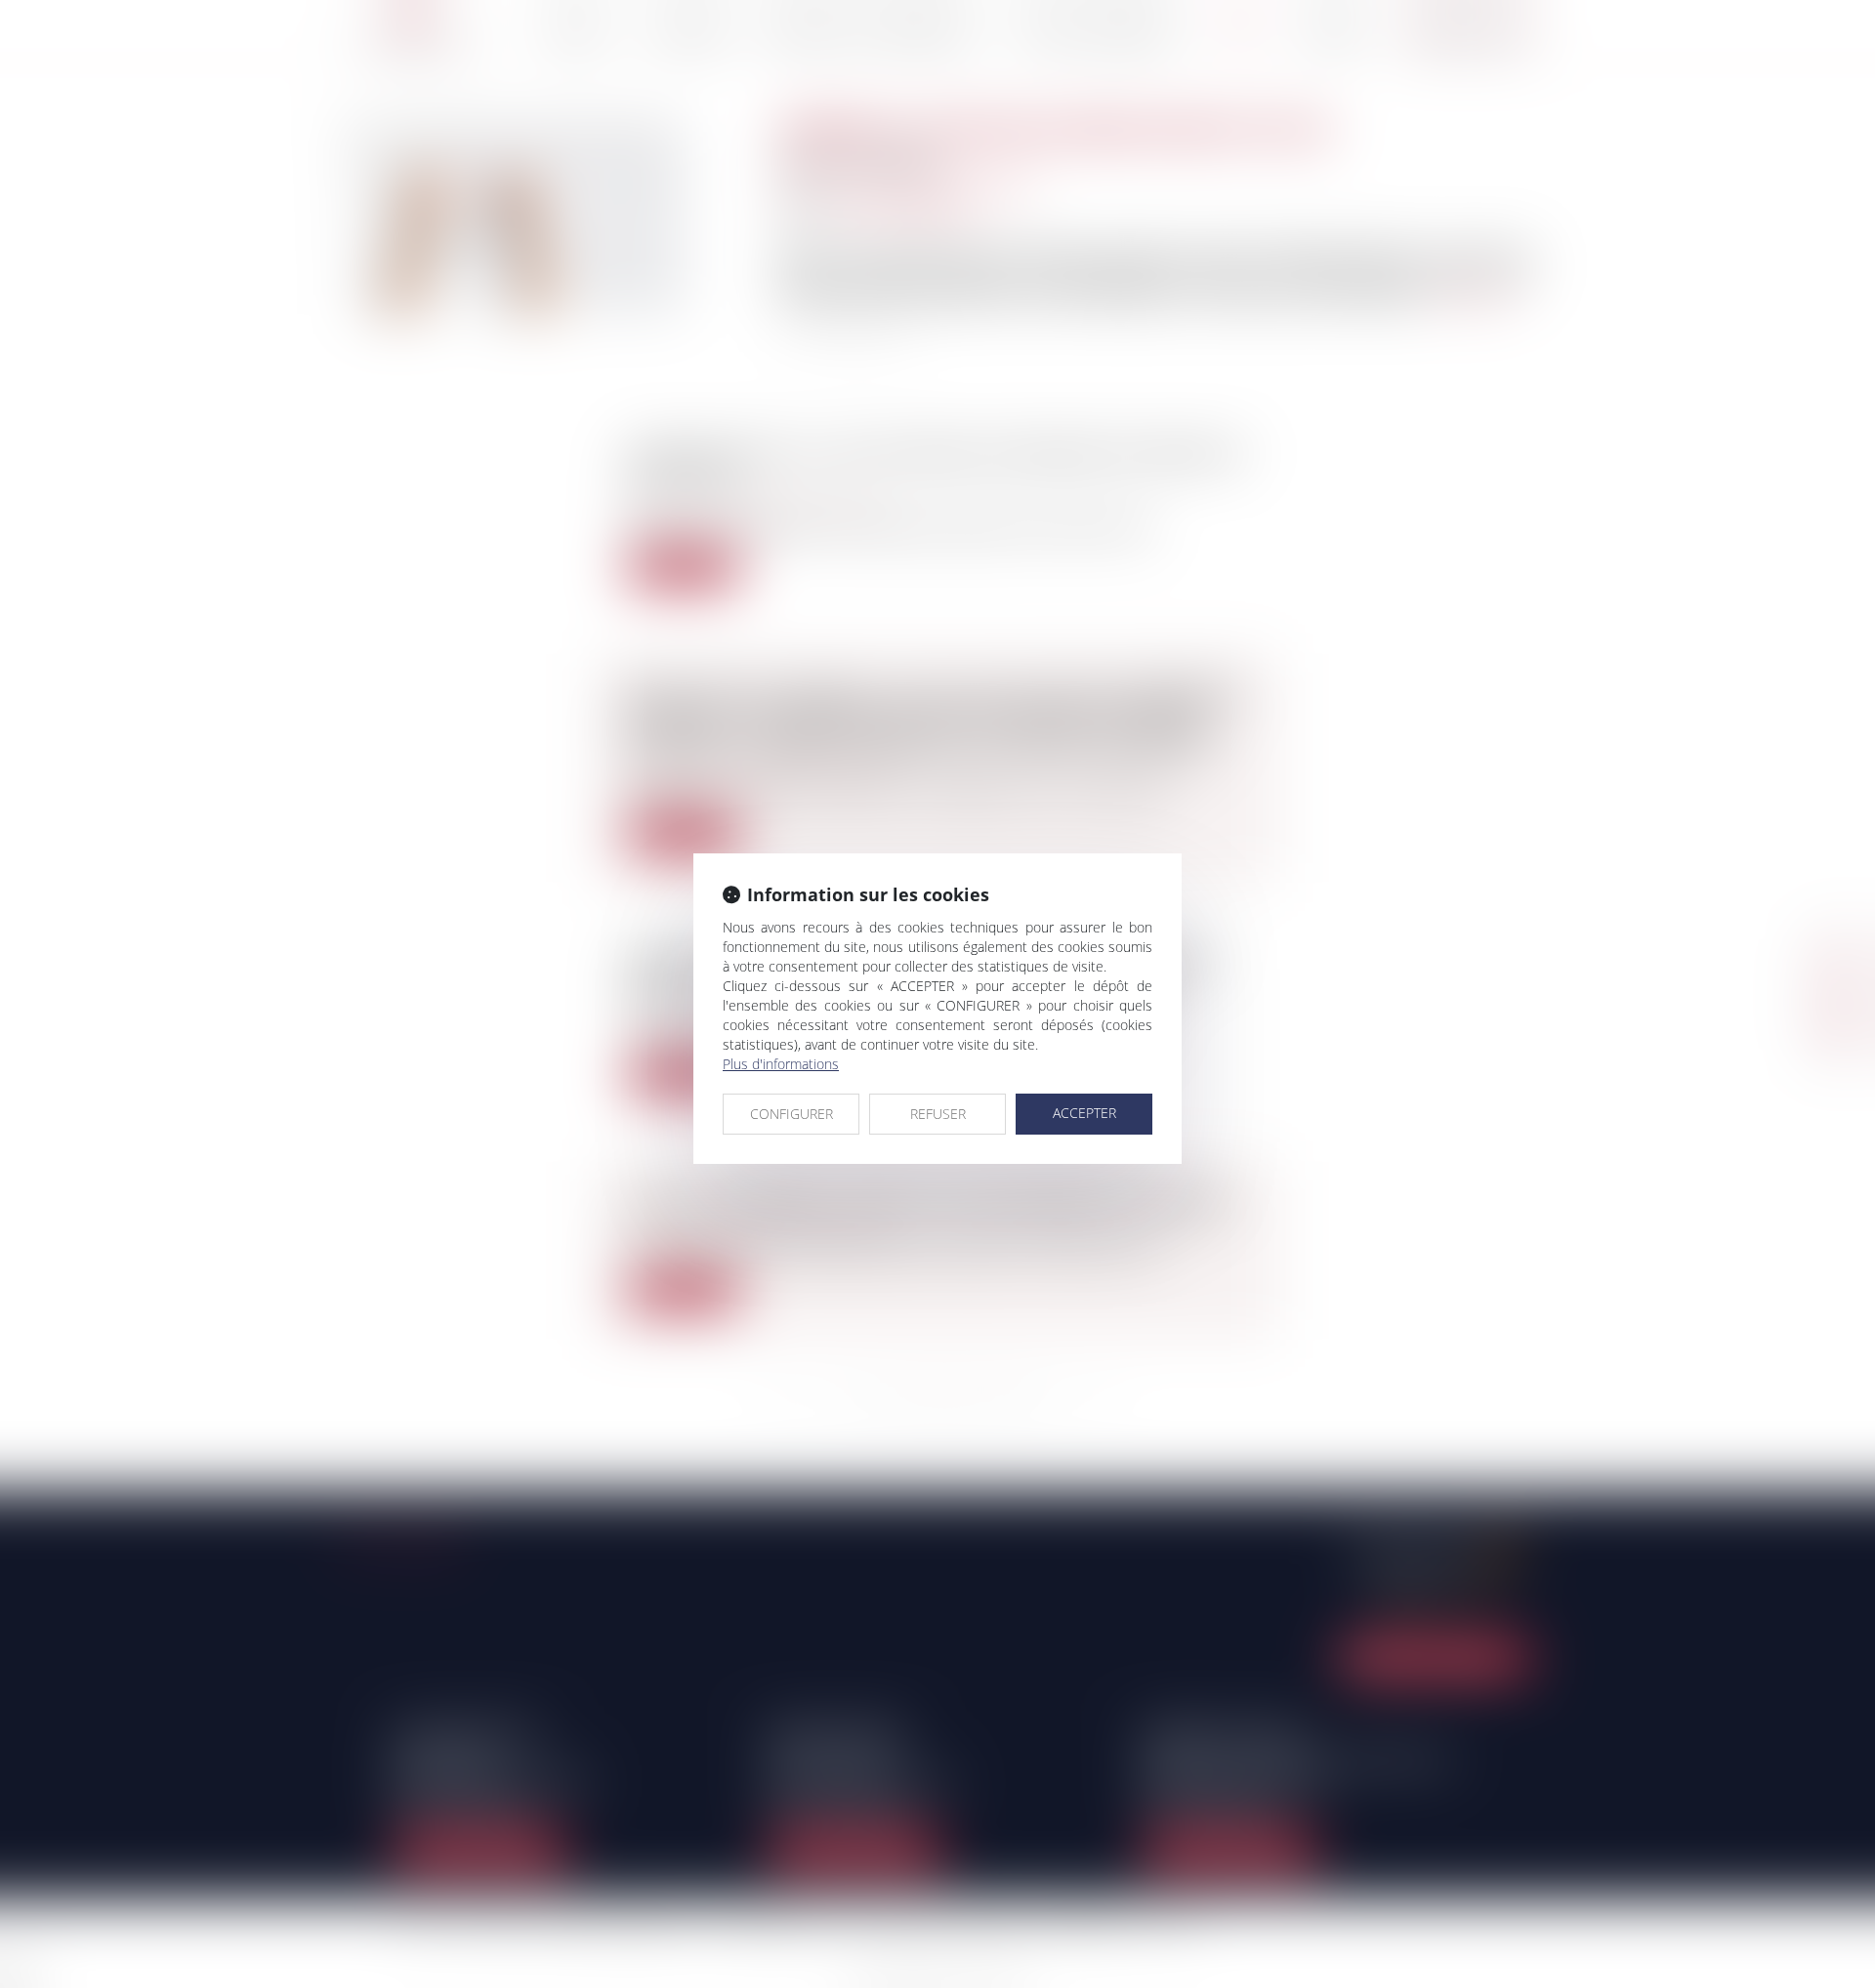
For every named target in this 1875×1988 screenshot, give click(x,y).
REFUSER (938, 1114)
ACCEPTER (1084, 1113)
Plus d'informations (781, 1064)
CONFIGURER (792, 1114)
